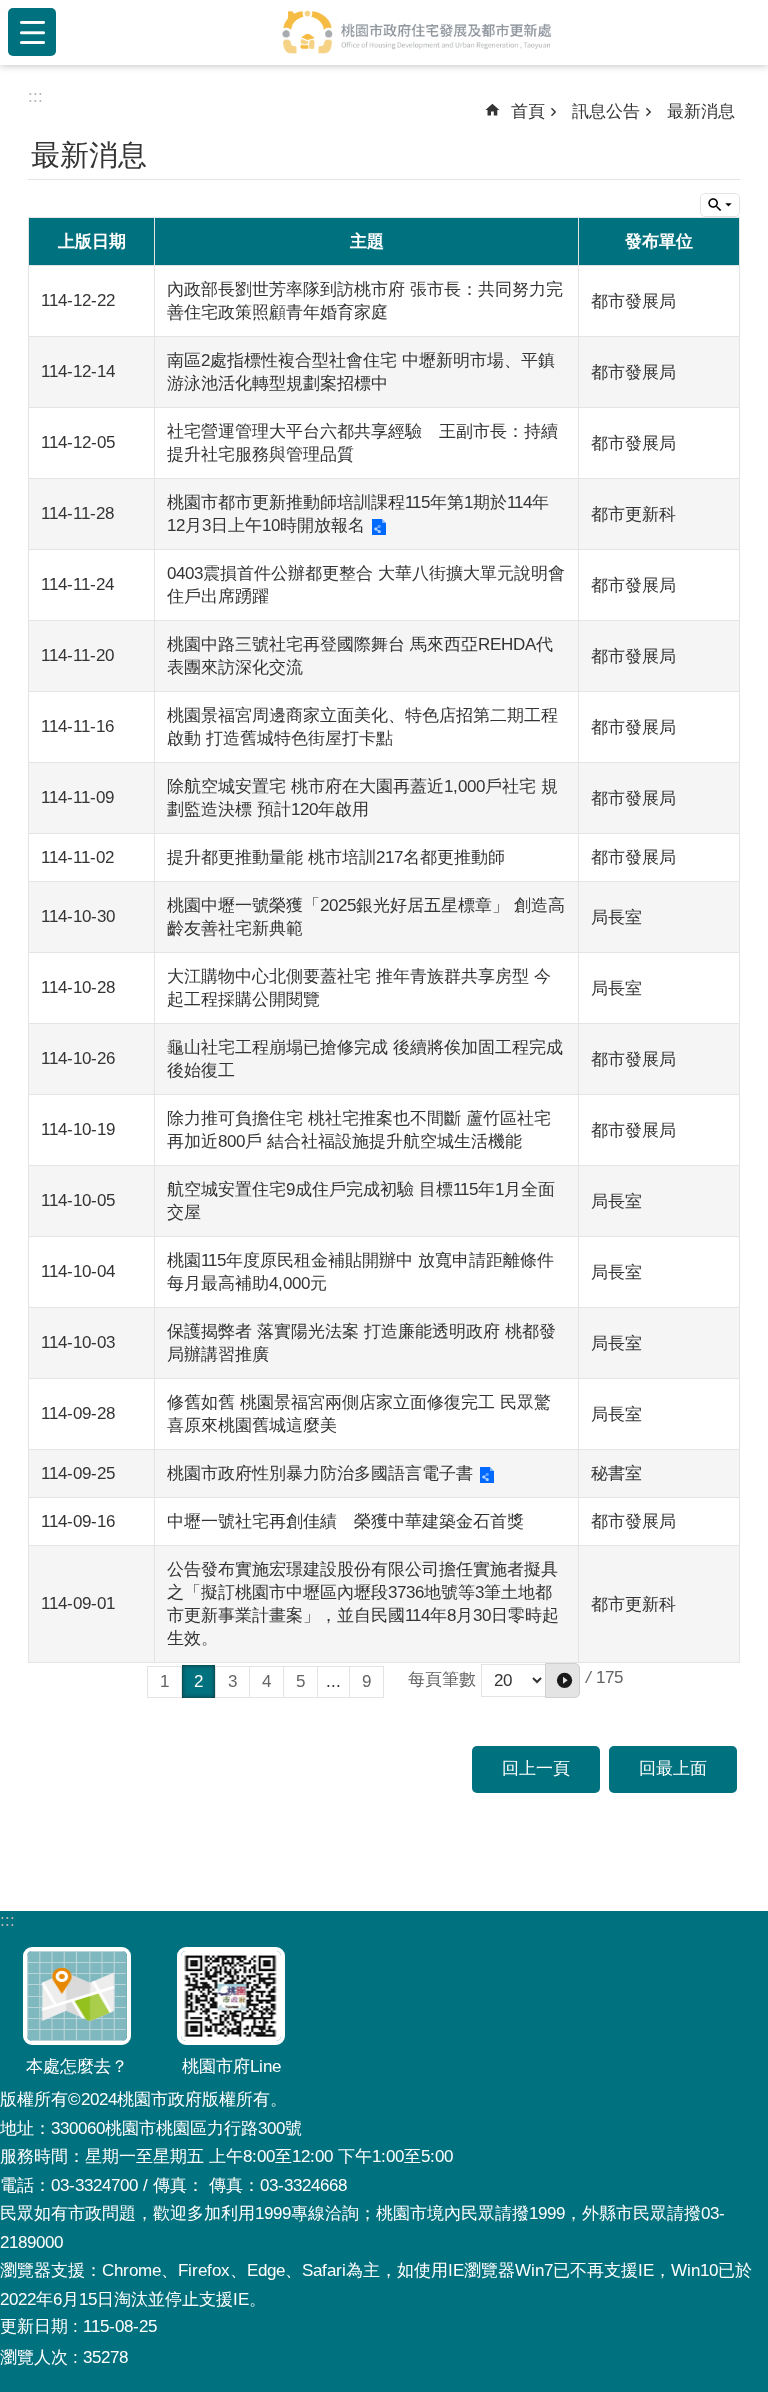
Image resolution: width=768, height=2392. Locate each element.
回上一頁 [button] (536, 1768)
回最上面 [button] (673, 1768)
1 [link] (164, 1681)
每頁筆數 (442, 1679)
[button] (562, 1680)
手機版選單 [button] (32, 32)
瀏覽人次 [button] (34, 2357)
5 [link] (300, 1681)
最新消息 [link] (701, 111)
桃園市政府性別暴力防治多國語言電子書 (320, 1473)
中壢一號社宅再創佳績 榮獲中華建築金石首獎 (345, 1521)
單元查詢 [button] (720, 205)
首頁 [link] (528, 111)
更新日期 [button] (34, 2326)
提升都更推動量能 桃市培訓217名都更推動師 (336, 857)
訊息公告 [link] (606, 111)
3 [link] (232, 1681)
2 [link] (198, 1681)
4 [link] (266, 1681)
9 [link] (366, 1681)
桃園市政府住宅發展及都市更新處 (416, 32)
